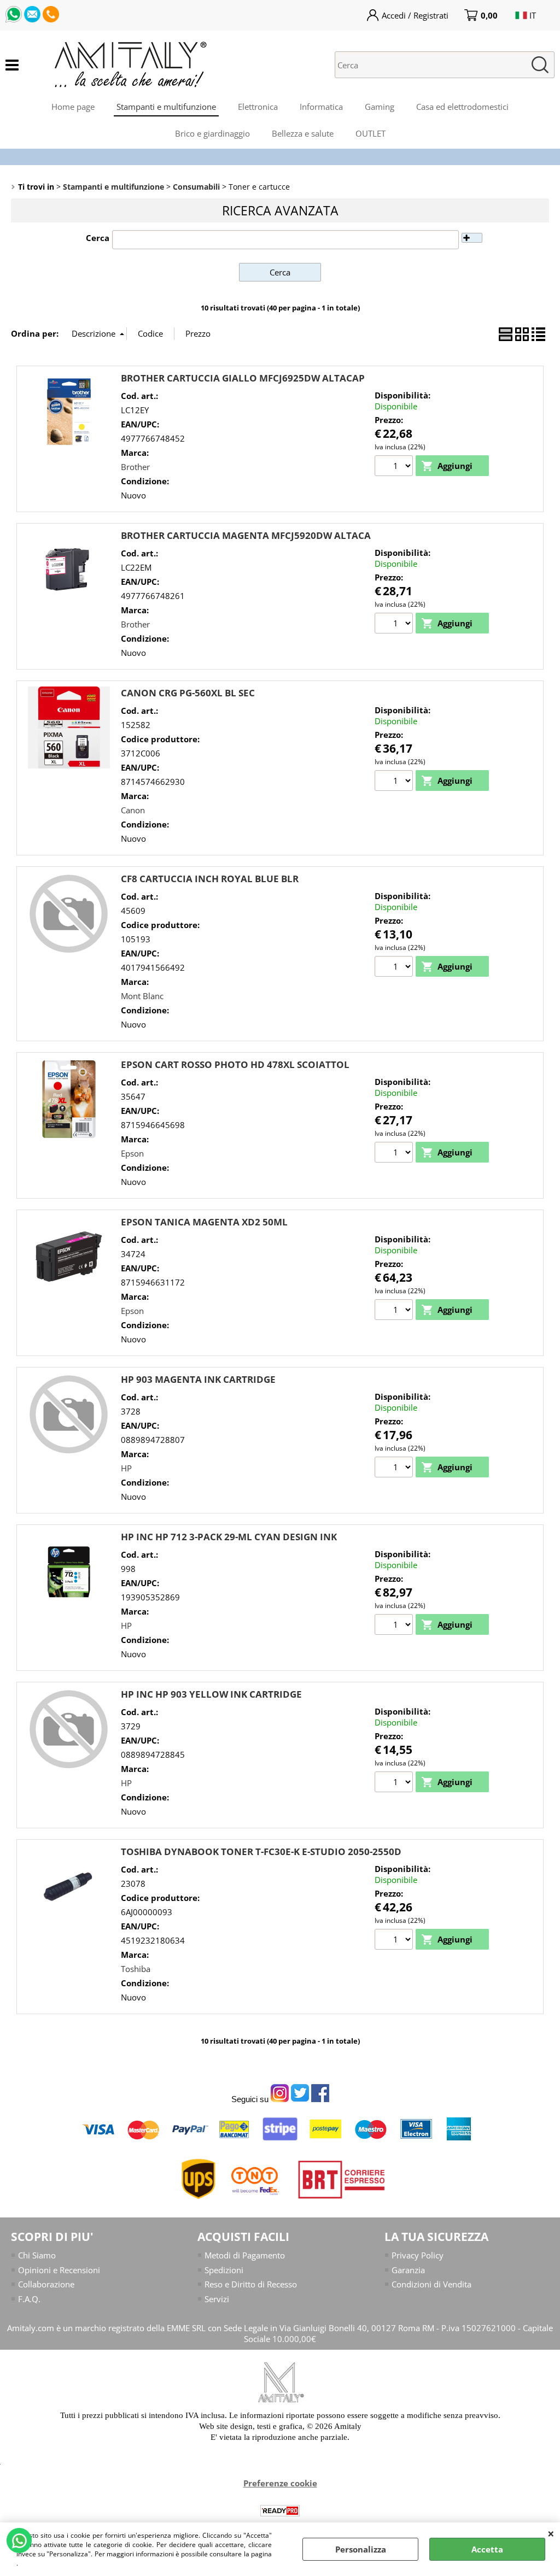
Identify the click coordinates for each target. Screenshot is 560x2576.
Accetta (487, 2549)
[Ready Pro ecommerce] (280, 2511)
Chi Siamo (37, 2255)
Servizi (217, 2299)
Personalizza (361, 2549)
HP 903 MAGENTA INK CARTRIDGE (198, 1379)
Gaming (380, 107)
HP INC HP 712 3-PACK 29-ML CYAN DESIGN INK (229, 1537)
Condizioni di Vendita (431, 2284)
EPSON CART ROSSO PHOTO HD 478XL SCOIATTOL (235, 1064)
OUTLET (371, 133)
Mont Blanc (142, 996)
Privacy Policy (418, 2255)
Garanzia (408, 2270)
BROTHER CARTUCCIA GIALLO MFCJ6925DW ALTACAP (243, 378)
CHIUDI (551, 2533)
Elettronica (258, 107)
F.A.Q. (29, 2299)
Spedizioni (224, 2270)
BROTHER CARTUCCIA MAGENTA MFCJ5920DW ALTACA (246, 535)
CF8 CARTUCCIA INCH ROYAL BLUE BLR (210, 879)
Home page (73, 107)
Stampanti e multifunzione (166, 107)
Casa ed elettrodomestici (462, 107)
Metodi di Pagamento (245, 2255)
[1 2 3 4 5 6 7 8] (395, 1469)
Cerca (98, 238)
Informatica (321, 107)
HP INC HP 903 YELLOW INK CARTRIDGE (211, 1694)
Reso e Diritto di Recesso (251, 2284)
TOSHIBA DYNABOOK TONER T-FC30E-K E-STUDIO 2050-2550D (261, 1852)
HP (126, 1468)
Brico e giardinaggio (212, 133)
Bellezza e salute (303, 133)
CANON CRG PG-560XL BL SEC (188, 693)
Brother (135, 467)
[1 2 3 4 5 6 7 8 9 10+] (395, 1783)
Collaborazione (46, 2284)
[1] (395, 467)
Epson (132, 1153)
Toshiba (136, 1969)
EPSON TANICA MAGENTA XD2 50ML (204, 1222)
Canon (133, 810)
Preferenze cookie (280, 2483)
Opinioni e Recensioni (59, 2270)
